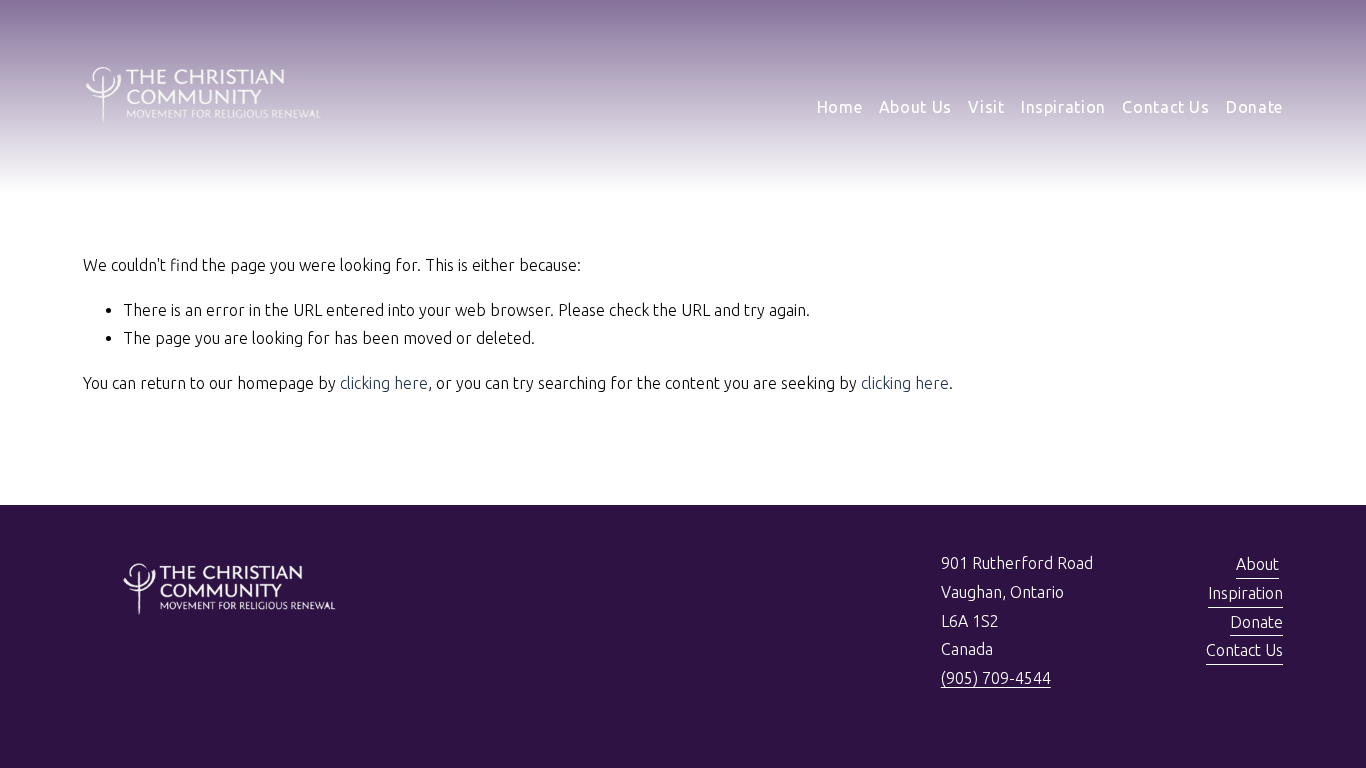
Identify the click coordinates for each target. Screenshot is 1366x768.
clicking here (384, 383)
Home (840, 107)
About (1257, 564)
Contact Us (1165, 107)
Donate (1254, 107)
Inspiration (1063, 107)
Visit (986, 107)
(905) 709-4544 (996, 678)
